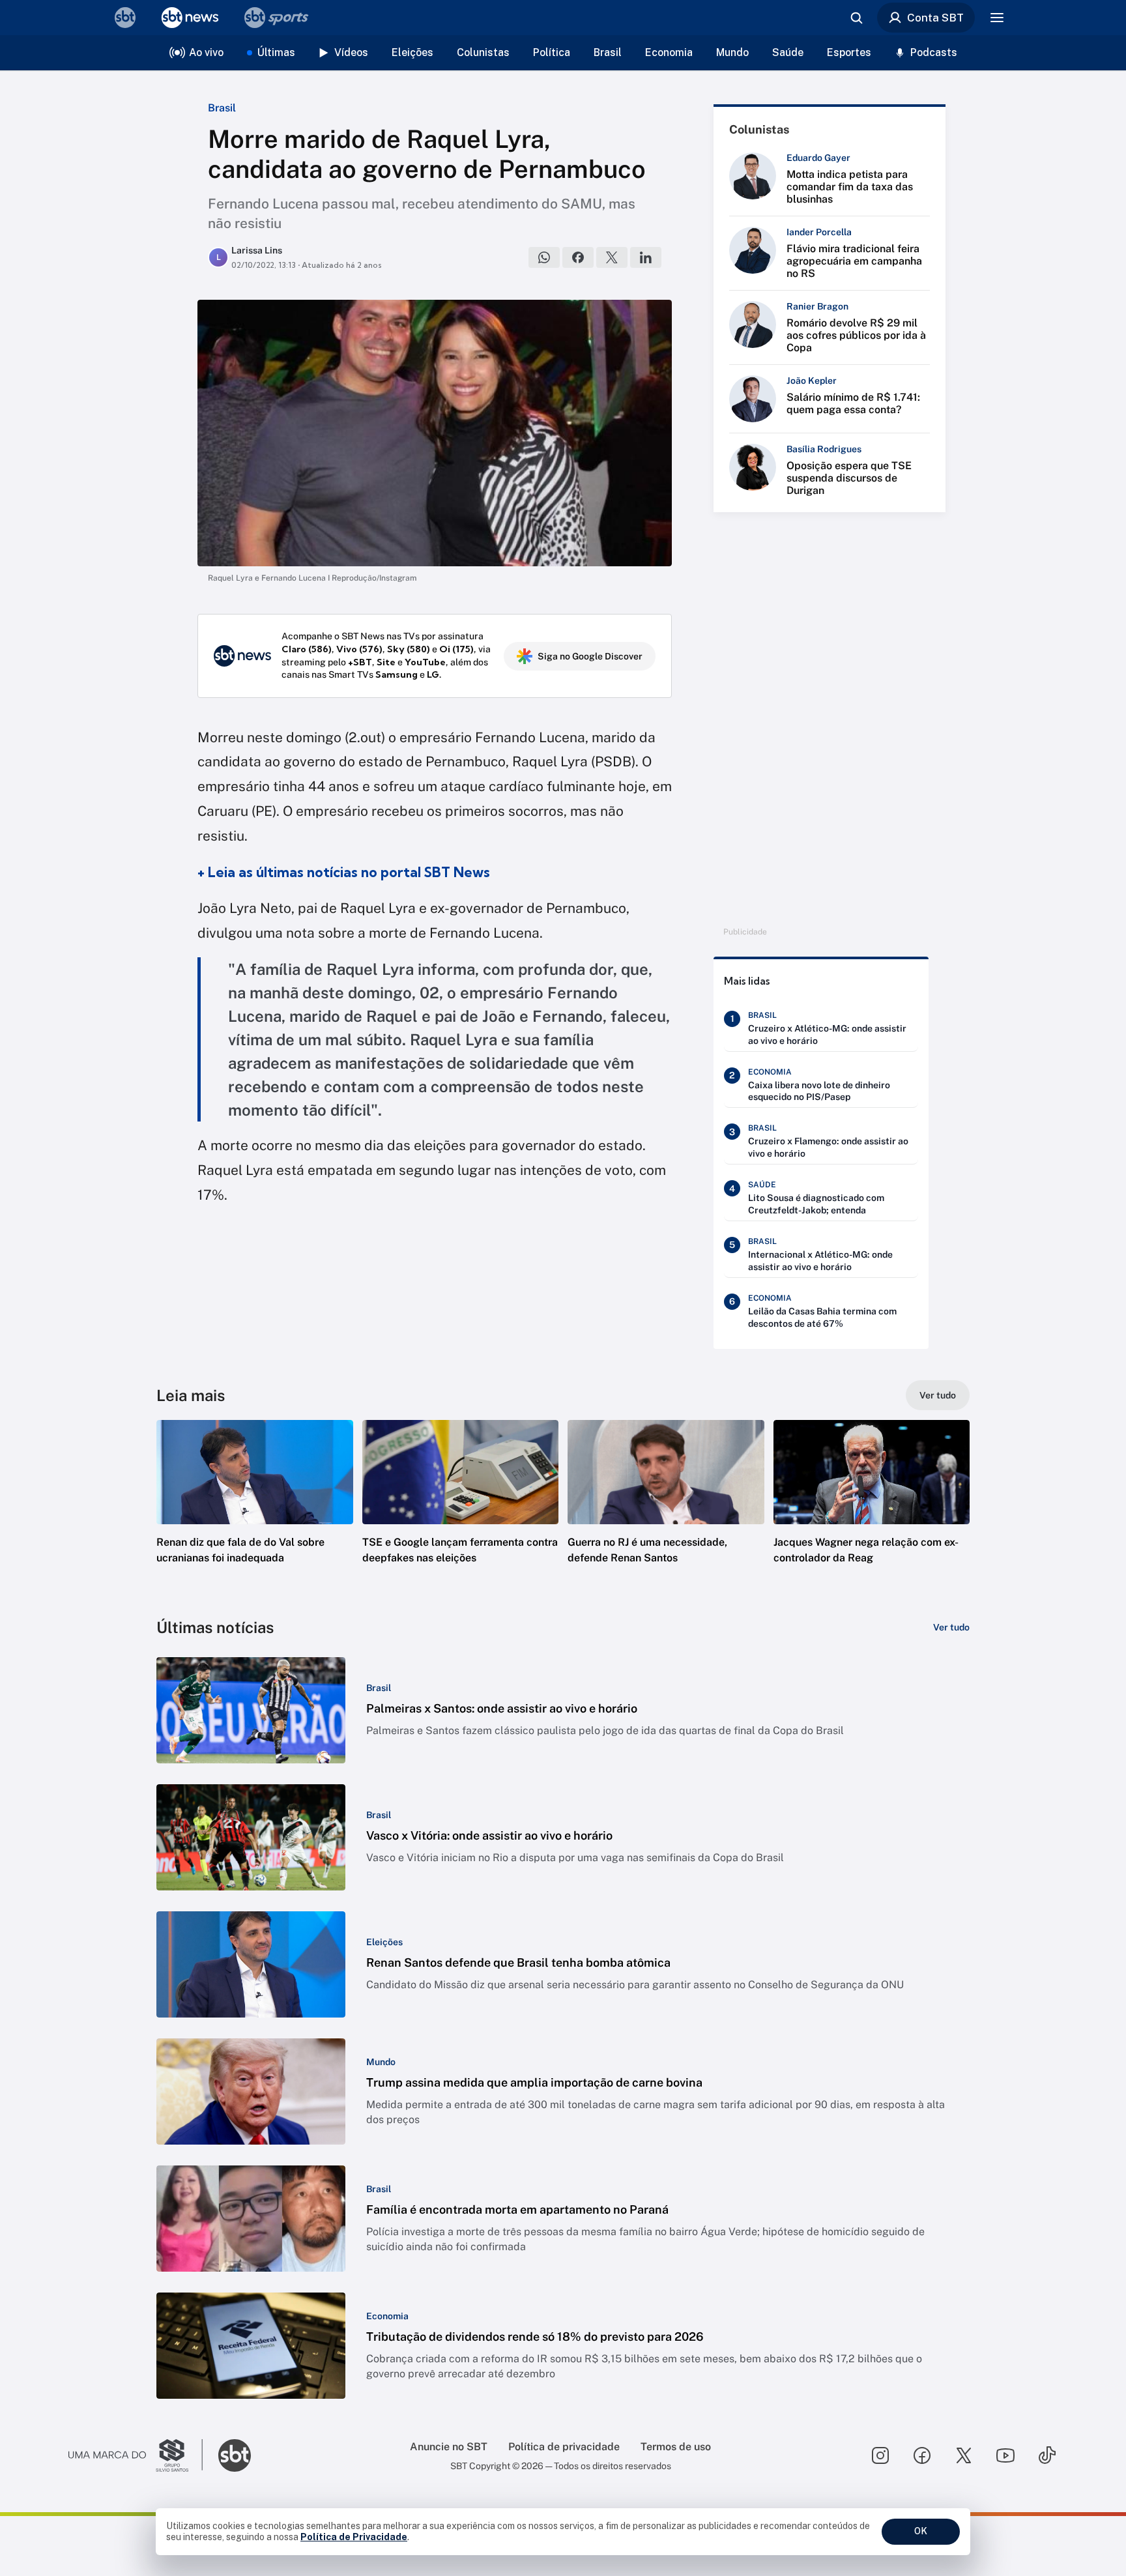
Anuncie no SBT (449, 2447)
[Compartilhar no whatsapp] (544, 257)
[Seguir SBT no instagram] (880, 2455)
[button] (255, 1511)
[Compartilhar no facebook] (578, 257)
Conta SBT (935, 18)
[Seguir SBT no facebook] (922, 2455)
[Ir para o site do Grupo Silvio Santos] (136, 2455)
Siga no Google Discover (590, 656)
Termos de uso (676, 2447)
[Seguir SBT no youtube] (1005, 2455)
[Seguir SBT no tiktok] (1047, 2455)
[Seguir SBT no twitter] (964, 2455)
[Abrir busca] (856, 18)
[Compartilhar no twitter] (612, 257)
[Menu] (997, 18)
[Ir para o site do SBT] (235, 2455)
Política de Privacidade (354, 2537)
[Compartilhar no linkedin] (646, 257)
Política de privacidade (564, 2447)
